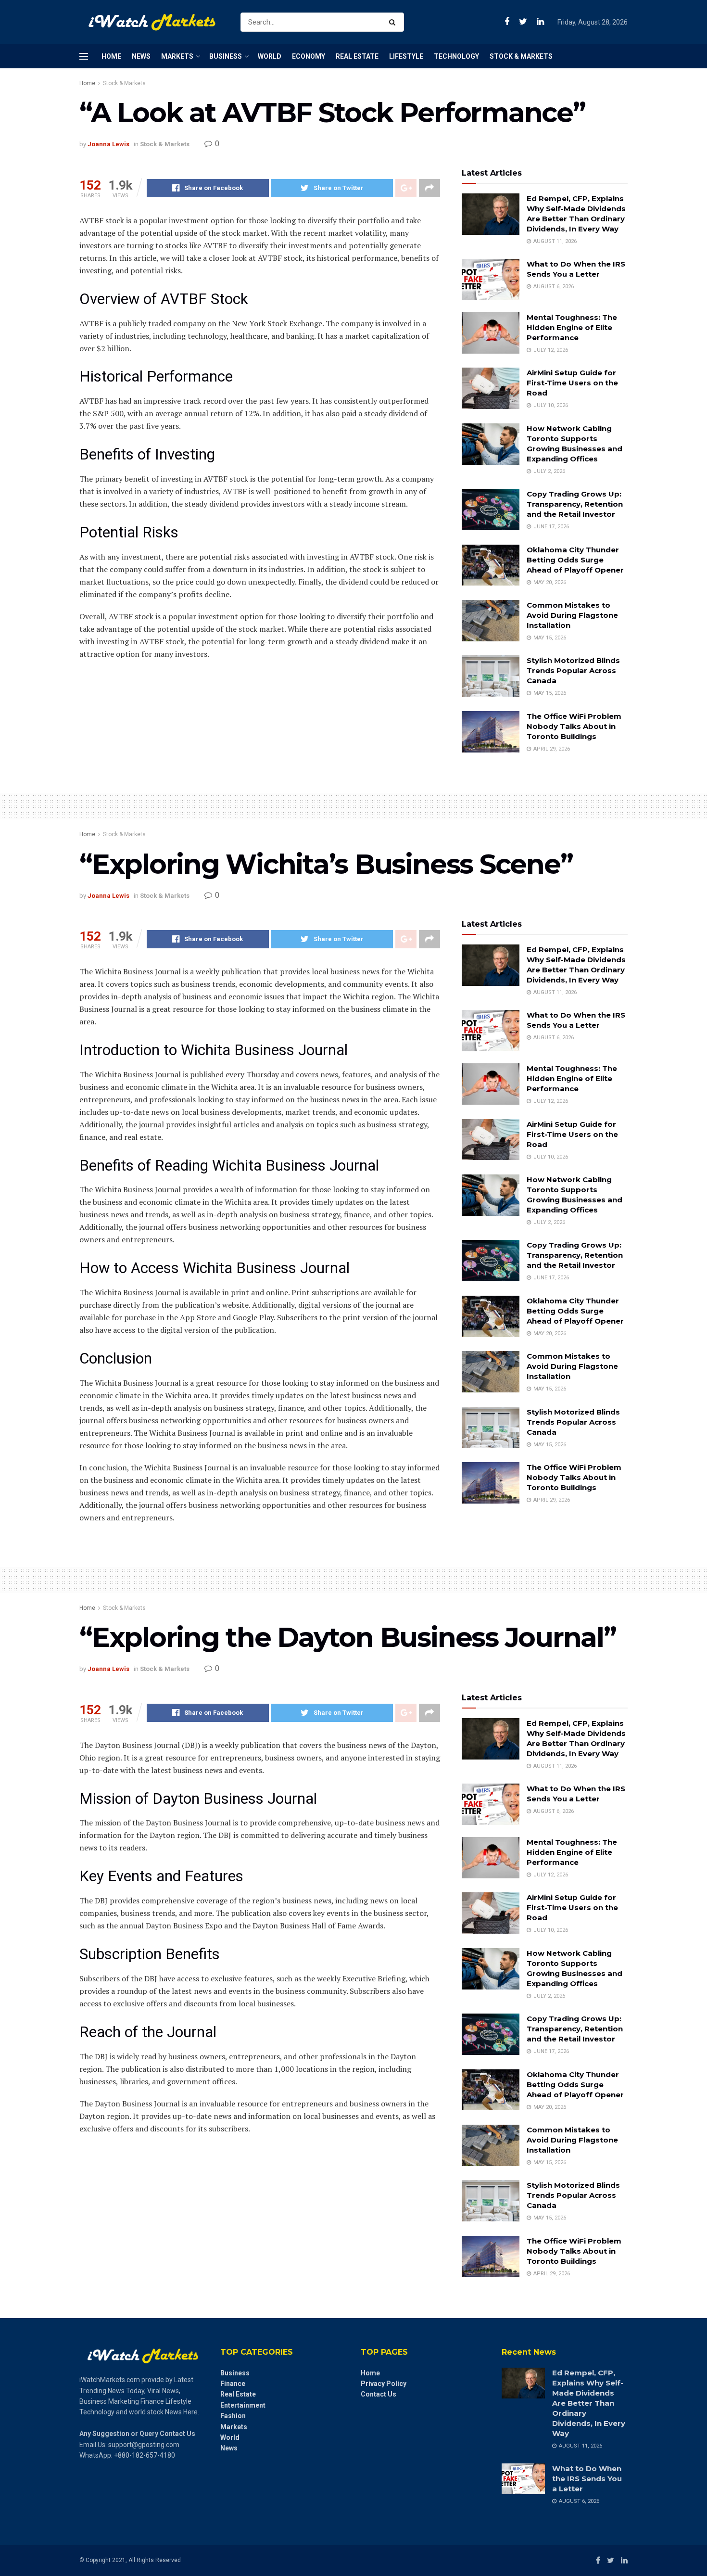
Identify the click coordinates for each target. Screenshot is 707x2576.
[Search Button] (394, 22)
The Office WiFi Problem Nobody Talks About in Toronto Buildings (574, 726)
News (141, 56)
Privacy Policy (384, 2384)
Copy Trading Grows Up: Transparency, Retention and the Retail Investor (575, 504)
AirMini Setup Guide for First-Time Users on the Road (572, 383)
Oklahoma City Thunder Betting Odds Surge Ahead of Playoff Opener (575, 560)
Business (226, 56)
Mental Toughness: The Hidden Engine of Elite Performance (572, 327)
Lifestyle (406, 56)
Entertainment (243, 2405)
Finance (233, 2384)
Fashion (233, 2416)
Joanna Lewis (108, 144)
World (270, 56)
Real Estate (357, 56)
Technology (456, 56)
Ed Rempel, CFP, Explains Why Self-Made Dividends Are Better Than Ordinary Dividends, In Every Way (589, 2403)
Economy (309, 56)
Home (111, 56)
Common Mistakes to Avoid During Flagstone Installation (572, 615)
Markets (177, 56)
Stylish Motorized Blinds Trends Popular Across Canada (573, 670)
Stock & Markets (521, 56)
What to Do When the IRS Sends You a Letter (587, 2479)
